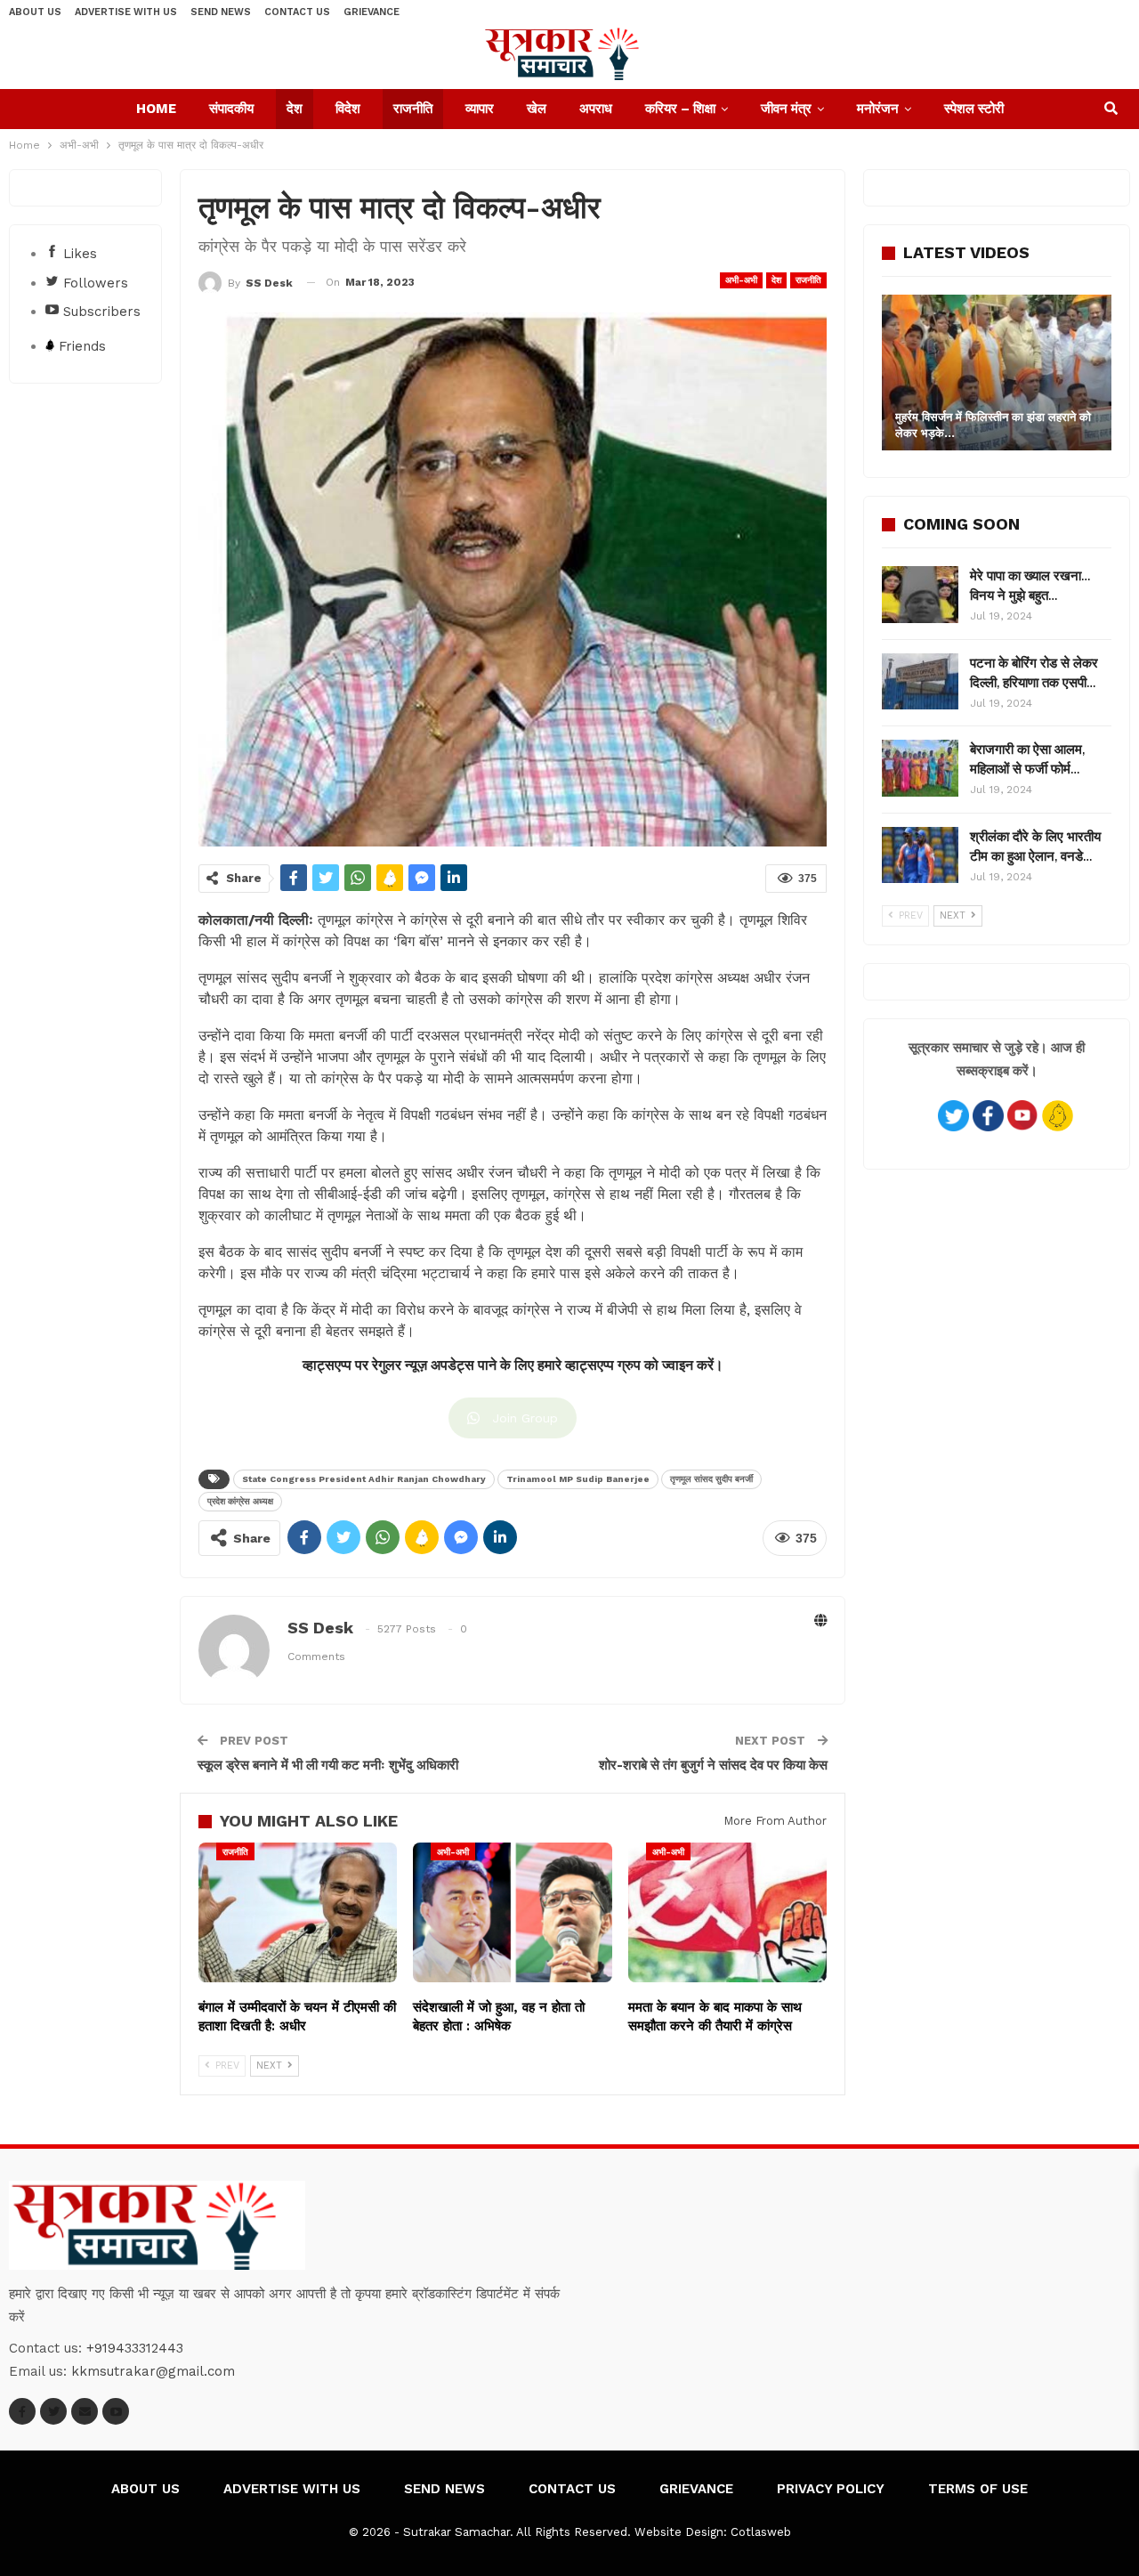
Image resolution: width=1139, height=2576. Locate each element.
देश (295, 109)
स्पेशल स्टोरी (974, 109)
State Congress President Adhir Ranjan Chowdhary (364, 1479)
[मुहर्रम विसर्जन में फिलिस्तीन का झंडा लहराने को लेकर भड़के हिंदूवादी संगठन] (997, 373)
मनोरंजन (878, 109)
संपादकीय (231, 109)
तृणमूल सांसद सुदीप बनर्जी (711, 1479)
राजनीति (413, 109)
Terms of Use (978, 2489)
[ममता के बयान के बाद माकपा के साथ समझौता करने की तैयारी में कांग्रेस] (727, 1912)
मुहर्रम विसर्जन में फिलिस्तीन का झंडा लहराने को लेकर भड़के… (993, 425)
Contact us (297, 12)
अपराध (596, 109)
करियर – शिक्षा (680, 109)
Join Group (525, 1418)
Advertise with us (126, 12)
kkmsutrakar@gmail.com (153, 2371)
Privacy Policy (831, 2489)
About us (35, 12)
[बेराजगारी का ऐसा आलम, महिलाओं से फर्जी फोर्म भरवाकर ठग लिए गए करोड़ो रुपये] (920, 768)
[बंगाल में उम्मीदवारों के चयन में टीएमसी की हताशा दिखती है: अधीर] (298, 1912)
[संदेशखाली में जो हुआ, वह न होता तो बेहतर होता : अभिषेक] (512, 1912)
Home (156, 109)
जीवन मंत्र (786, 109)
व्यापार (480, 109)
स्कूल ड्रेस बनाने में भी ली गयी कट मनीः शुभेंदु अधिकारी (328, 1765)
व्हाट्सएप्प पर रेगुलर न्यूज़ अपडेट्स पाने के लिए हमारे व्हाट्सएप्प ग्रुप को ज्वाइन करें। (513, 1365)
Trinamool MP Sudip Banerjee (578, 1479)
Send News (221, 12)
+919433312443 (135, 2348)
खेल (537, 109)
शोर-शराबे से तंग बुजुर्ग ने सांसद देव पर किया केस (713, 1765)
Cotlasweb (761, 2532)
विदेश (348, 109)
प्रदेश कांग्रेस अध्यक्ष (240, 1501)
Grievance (372, 12)
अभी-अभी (741, 280)
